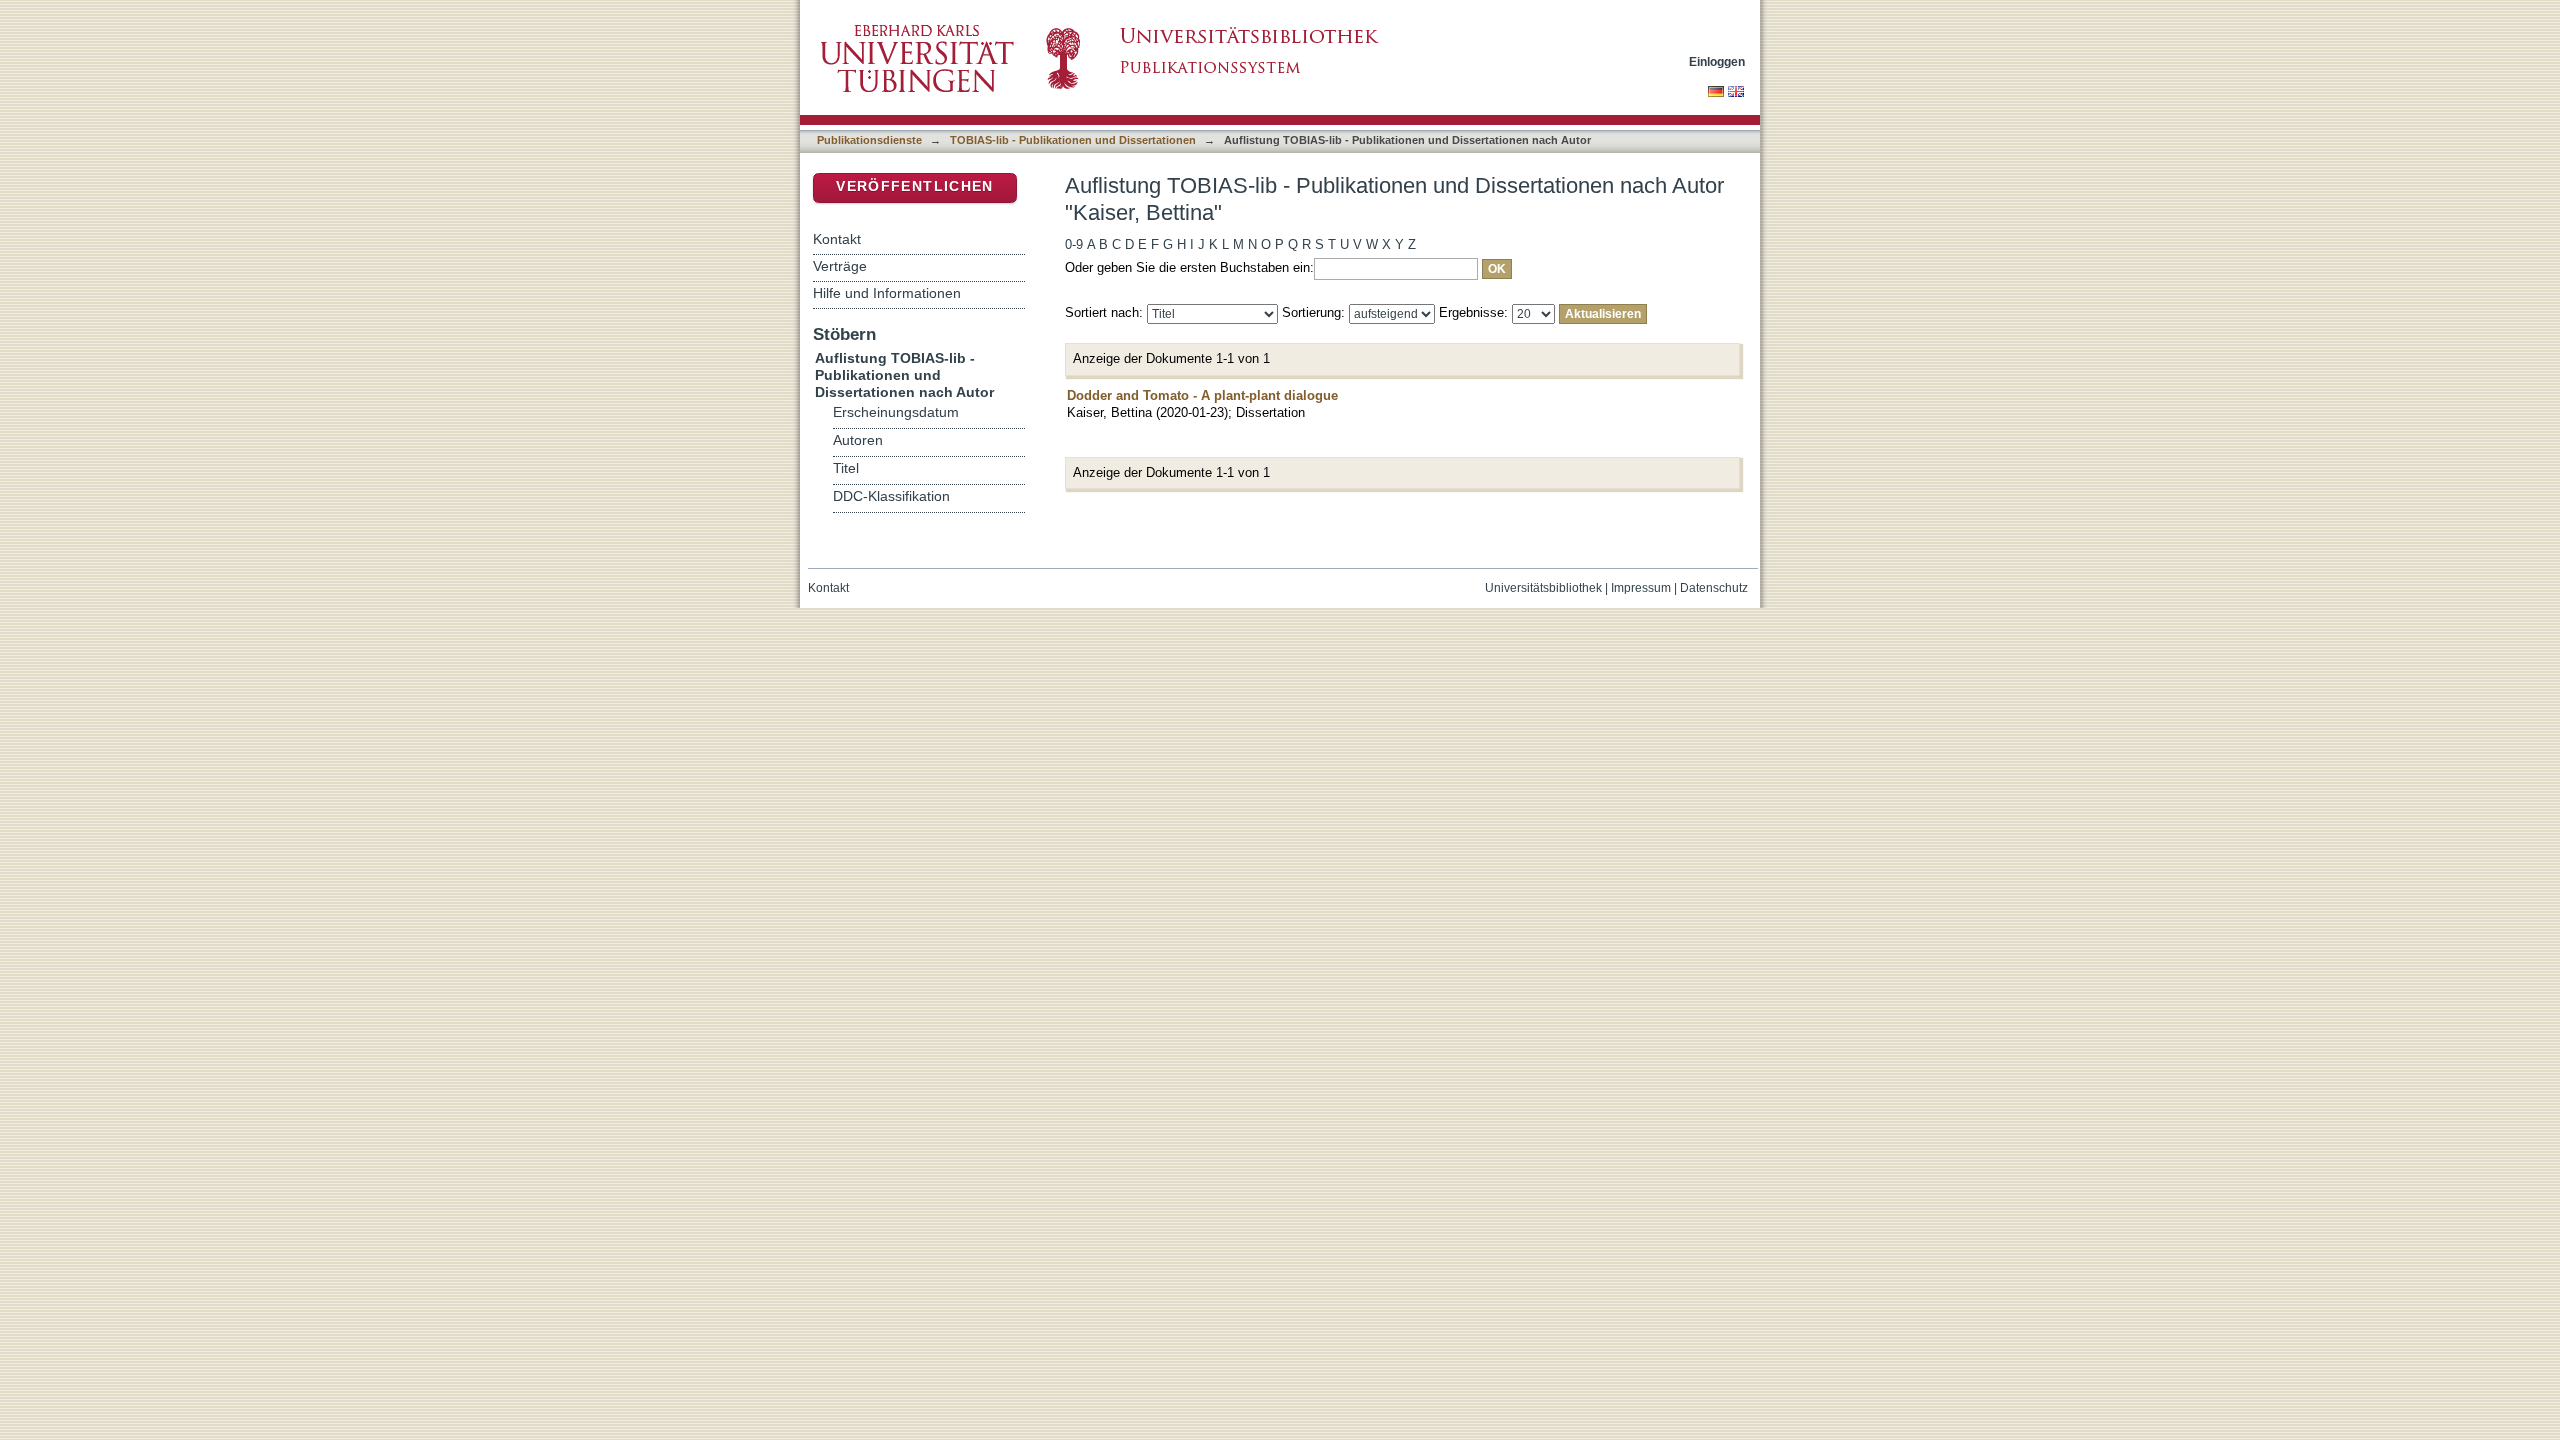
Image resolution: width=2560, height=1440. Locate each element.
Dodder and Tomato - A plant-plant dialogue (1202, 395)
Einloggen (1717, 61)
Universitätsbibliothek (1543, 588)
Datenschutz (1714, 588)
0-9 (1074, 244)
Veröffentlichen (914, 186)
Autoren (858, 440)
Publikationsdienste (869, 140)
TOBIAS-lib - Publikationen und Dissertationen (1073, 140)
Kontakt (837, 239)
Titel (846, 468)
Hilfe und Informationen (887, 293)
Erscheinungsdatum (896, 412)
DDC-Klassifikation (891, 496)
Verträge (840, 266)
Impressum (1641, 588)
